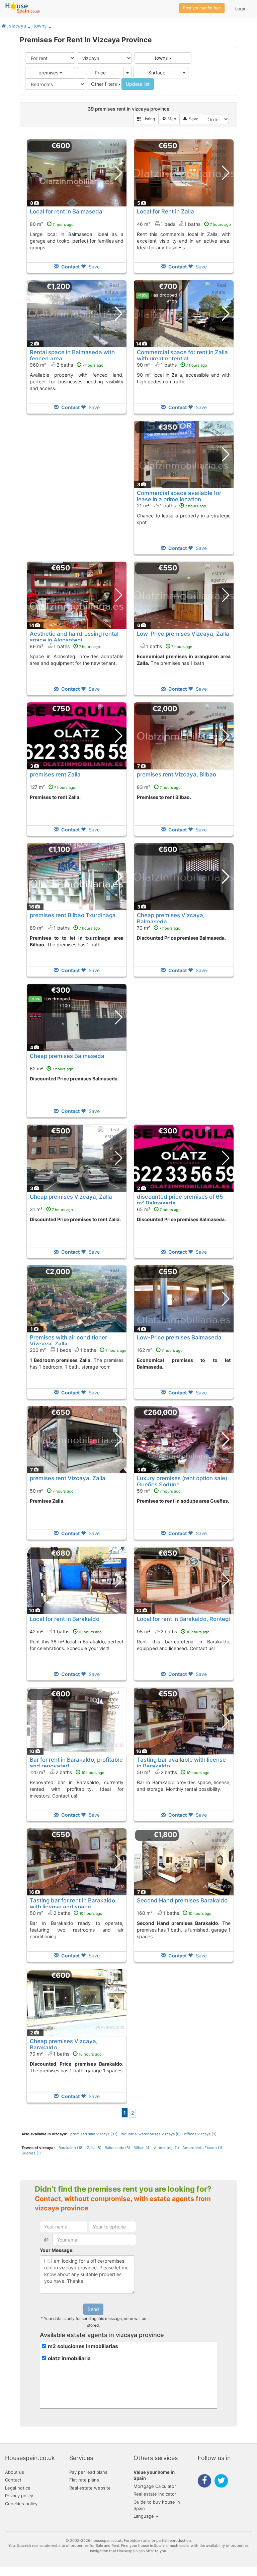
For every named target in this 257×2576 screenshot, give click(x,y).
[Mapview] (169, 119)
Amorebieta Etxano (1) (202, 2148)
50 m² (52, 1491)
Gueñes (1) (31, 2153)
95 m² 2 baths (173, 1631)
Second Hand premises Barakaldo (182, 1900)
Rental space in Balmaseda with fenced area (72, 355)
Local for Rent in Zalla (165, 211)
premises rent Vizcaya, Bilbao (177, 774)
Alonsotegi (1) (166, 2148)
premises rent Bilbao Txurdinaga (73, 915)
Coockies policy (21, 2504)
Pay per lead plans (88, 2472)
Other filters (105, 84)
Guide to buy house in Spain (157, 2505)
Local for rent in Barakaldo (65, 1619)
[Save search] (191, 119)
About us (15, 2472)
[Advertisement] (77, 492)
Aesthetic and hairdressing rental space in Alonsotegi (74, 637)
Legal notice (18, 2488)
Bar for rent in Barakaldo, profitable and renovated (76, 1763)
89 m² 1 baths (65, 928)
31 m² (51, 1209)
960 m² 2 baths (67, 365)
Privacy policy (19, 2496)
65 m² (159, 1209)
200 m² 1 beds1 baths (78, 1350)
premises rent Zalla (55, 774)
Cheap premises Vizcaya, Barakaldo (64, 2044)
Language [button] (144, 2516)
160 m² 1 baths (174, 1913)
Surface (157, 73)
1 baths (169, 646)
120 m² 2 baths (67, 1772)
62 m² (52, 1069)
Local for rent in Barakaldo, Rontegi (183, 1619)
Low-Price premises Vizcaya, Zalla (183, 634)
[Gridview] (146, 119)
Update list (138, 84)
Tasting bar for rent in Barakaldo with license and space (72, 1903)
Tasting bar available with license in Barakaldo (181, 1763)
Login (241, 9)
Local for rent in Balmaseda (66, 211)
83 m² (159, 787)
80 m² (52, 224)
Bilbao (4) (142, 2148)
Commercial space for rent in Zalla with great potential (182, 355)
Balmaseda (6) (117, 2148)
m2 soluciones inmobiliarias (83, 2346)
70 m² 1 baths (66, 2054)
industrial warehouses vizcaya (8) (151, 2134)
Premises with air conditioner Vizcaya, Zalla (68, 1340)
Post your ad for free (202, 8)
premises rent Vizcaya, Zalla (68, 1478)
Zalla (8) (94, 2148)
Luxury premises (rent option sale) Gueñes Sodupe (182, 1481)
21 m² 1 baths (172, 506)
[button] (29, 27)
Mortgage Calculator (155, 2486)
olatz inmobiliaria (69, 2358)
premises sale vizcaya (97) (94, 2134)
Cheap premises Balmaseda (67, 1056)
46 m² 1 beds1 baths (184, 224)
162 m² (160, 1350)
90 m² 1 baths (172, 365)
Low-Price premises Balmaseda (179, 1337)
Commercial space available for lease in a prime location (179, 496)
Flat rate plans (84, 2480)
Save (94, 267)
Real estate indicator (155, 2494)
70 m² (159, 928)
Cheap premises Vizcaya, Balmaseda (171, 918)
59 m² (159, 1491)
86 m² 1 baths (65, 646)
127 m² (53, 787)
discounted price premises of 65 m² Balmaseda (180, 1200)
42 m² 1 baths (66, 1631)
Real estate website (90, 2488)
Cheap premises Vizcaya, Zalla (71, 1197)
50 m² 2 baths (173, 1772)
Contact (13, 2480)
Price (100, 73)
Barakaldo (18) (71, 2148)
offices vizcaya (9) (200, 2134)
